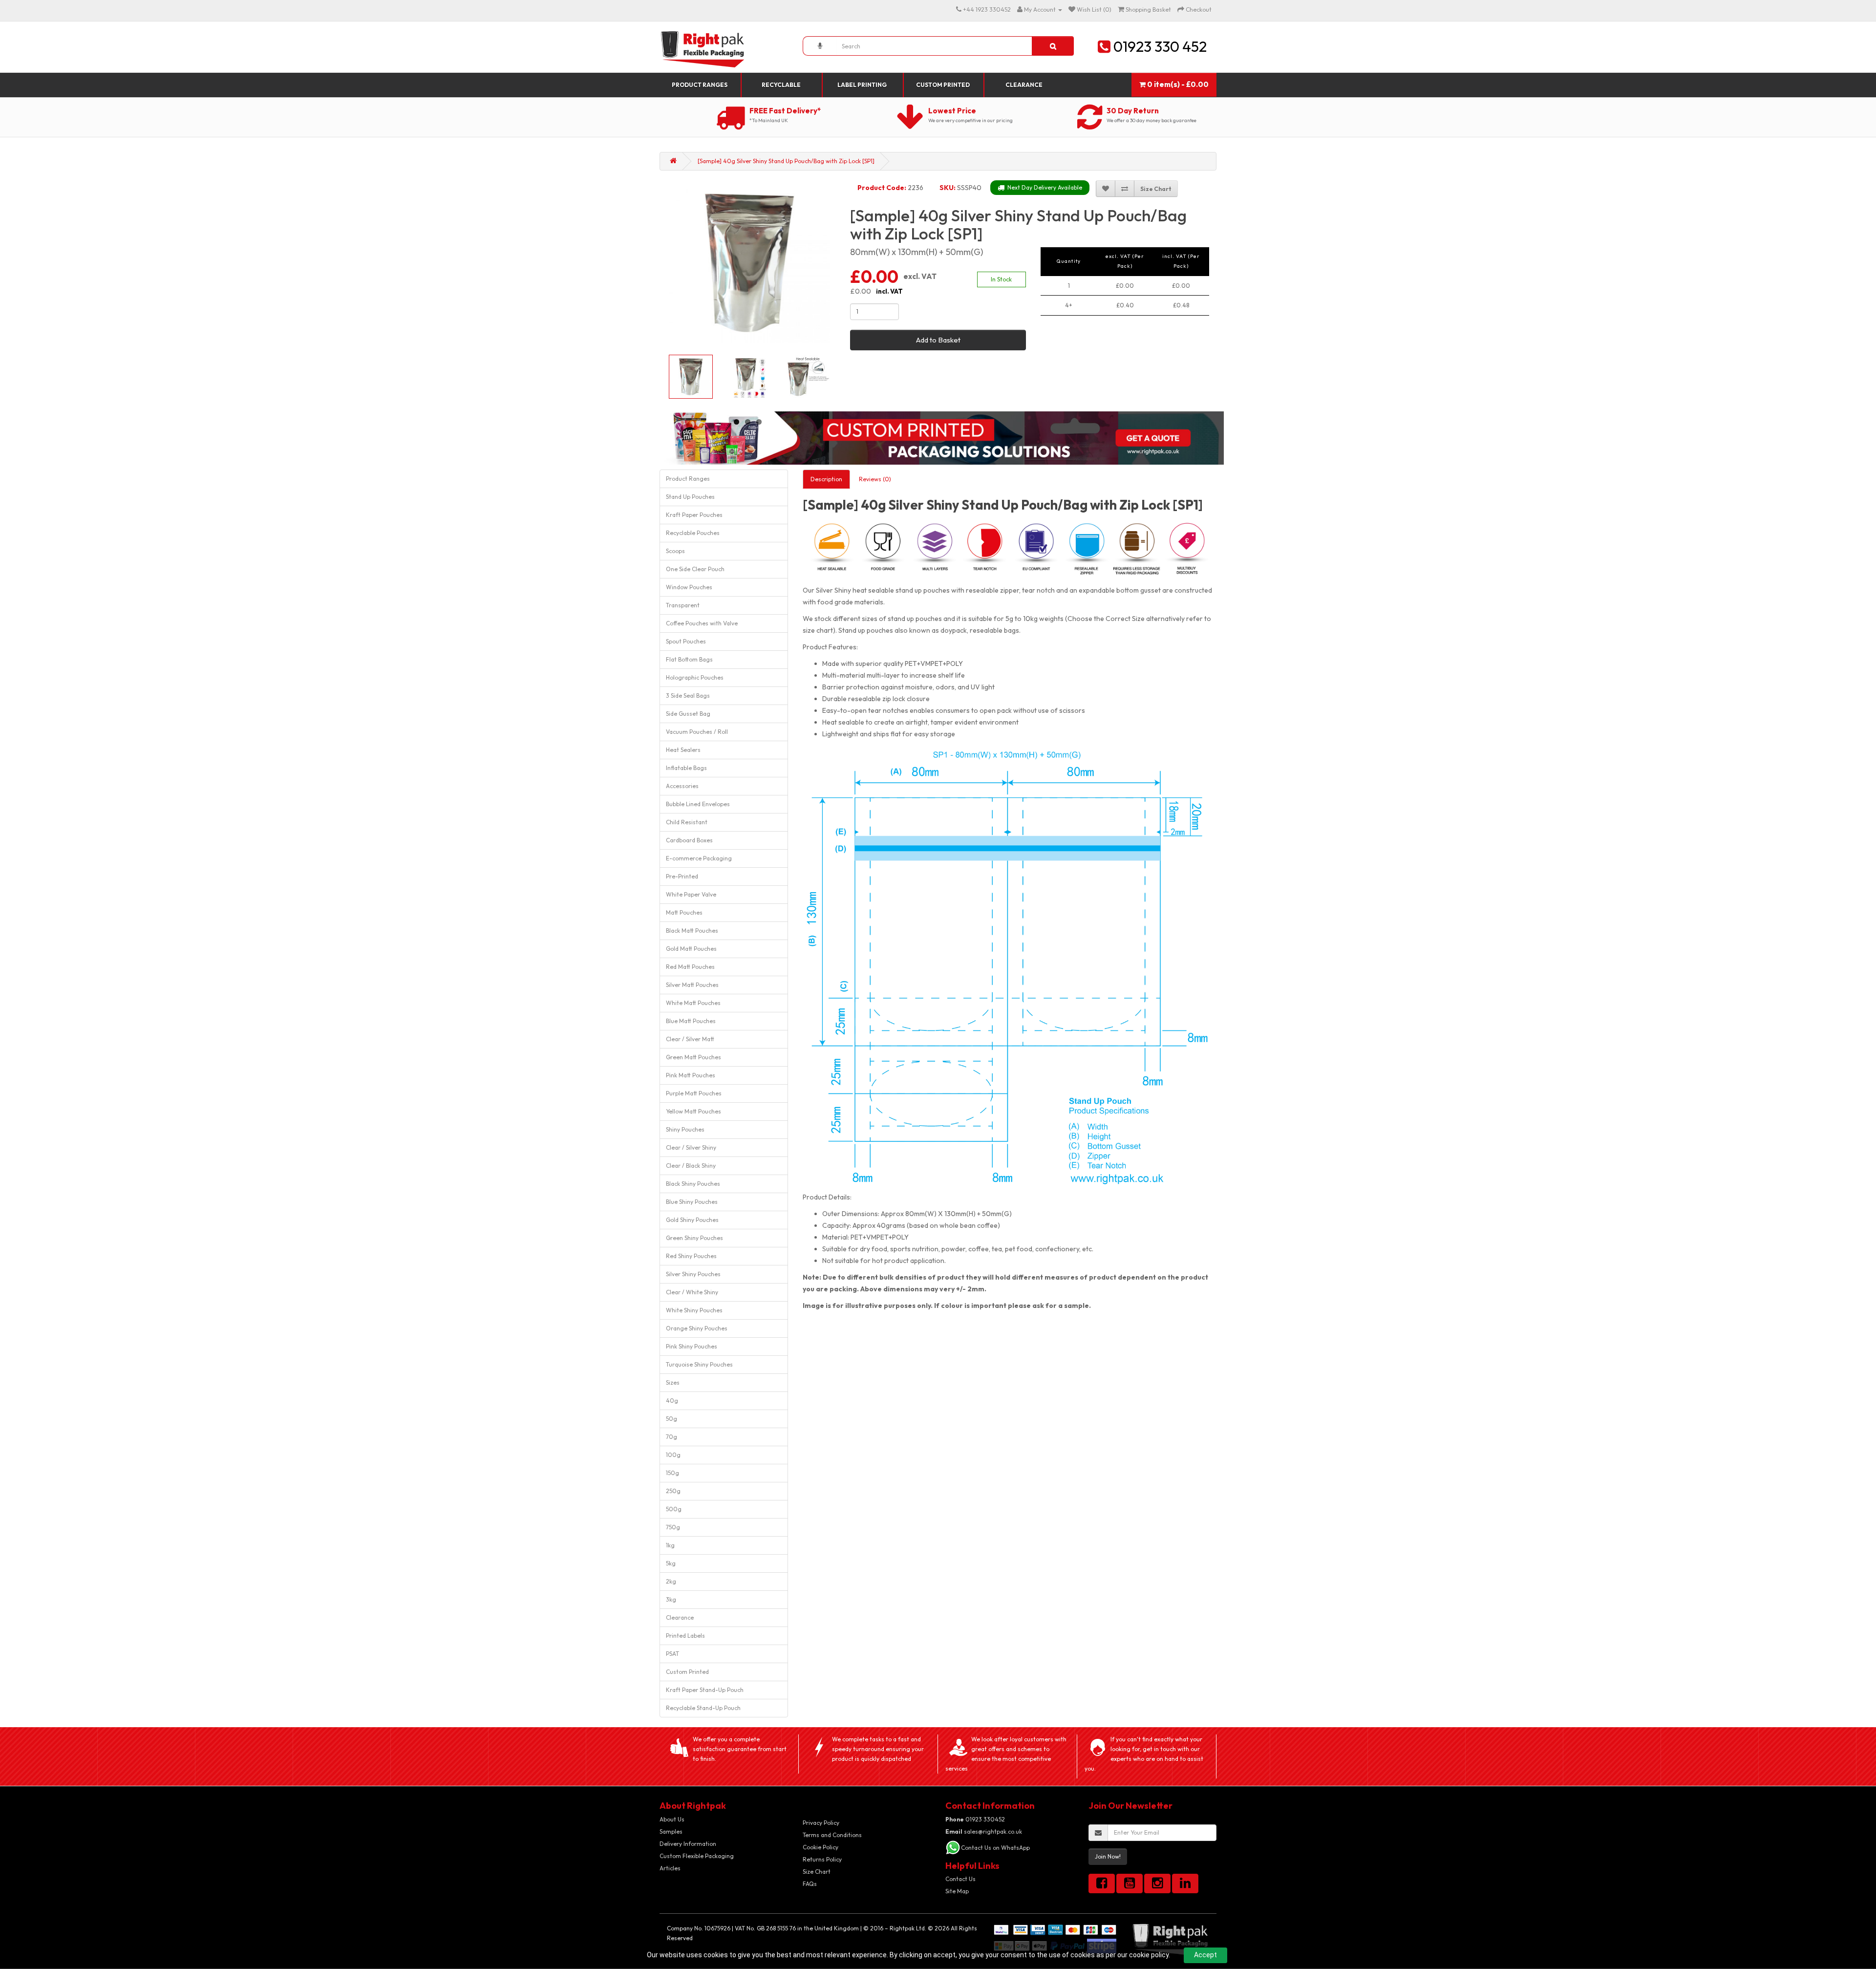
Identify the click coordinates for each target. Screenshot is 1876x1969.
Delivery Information (688, 1844)
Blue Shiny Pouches (692, 1202)
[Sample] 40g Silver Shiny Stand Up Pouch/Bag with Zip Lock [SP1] (786, 161)
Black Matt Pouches (692, 931)
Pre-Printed (682, 876)
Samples (671, 1831)
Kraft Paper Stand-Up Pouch (705, 1690)
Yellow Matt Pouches (693, 1111)
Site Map (957, 1891)
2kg (671, 1581)
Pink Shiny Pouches (692, 1346)
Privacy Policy (821, 1823)
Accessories (682, 786)
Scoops (675, 551)
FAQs (810, 1884)
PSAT (672, 1654)
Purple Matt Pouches (694, 1093)
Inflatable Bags (686, 768)
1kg (670, 1545)
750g (673, 1527)
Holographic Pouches (695, 677)
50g (672, 1419)
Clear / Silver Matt (690, 1039)
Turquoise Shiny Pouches (699, 1364)
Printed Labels (685, 1636)
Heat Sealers (683, 750)
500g (674, 1509)
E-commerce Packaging (699, 858)
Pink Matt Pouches (691, 1075)
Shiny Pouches (685, 1129)
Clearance (1024, 85)
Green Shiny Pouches (694, 1238)
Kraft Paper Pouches (694, 515)
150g (672, 1473)
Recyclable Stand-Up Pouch (703, 1708)
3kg (671, 1599)
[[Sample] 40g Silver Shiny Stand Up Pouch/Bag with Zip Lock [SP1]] (749, 262)
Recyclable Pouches (693, 533)
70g (672, 1437)
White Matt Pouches (693, 1003)
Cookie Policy (821, 1847)
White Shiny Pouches (694, 1310)
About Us (672, 1819)
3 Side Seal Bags (688, 696)
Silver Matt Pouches (692, 985)
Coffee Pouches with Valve (702, 623)
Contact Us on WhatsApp (995, 1848)
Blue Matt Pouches (691, 1021)
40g (672, 1401)
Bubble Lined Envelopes (698, 804)
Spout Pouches (686, 641)
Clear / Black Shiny (691, 1166)
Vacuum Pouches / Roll (697, 732)
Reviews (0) (875, 479)
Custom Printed (943, 85)
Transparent (683, 605)
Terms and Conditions (832, 1835)
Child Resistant (687, 822)
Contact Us (960, 1879)
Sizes (673, 1382)
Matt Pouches (684, 912)
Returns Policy (822, 1859)
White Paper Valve (691, 894)
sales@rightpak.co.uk (984, 1831)
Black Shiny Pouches (693, 1184)
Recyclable (781, 85)
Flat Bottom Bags (689, 659)
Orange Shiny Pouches (697, 1328)
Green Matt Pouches (693, 1057)
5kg (671, 1563)
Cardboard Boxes (689, 840)
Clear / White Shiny (692, 1292)
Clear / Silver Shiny (691, 1147)
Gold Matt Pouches (691, 949)
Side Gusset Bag (688, 714)
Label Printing (862, 85)
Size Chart (817, 1872)
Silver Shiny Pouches (693, 1274)
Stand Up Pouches (690, 497)
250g (673, 1491)
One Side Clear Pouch (695, 569)
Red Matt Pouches (690, 967)
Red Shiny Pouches (691, 1256)
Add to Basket (938, 340)
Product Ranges (700, 85)
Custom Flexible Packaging (697, 1856)
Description (826, 479)
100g (673, 1455)
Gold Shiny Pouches (692, 1220)
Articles (670, 1868)
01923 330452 (975, 1819)
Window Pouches (689, 587)
